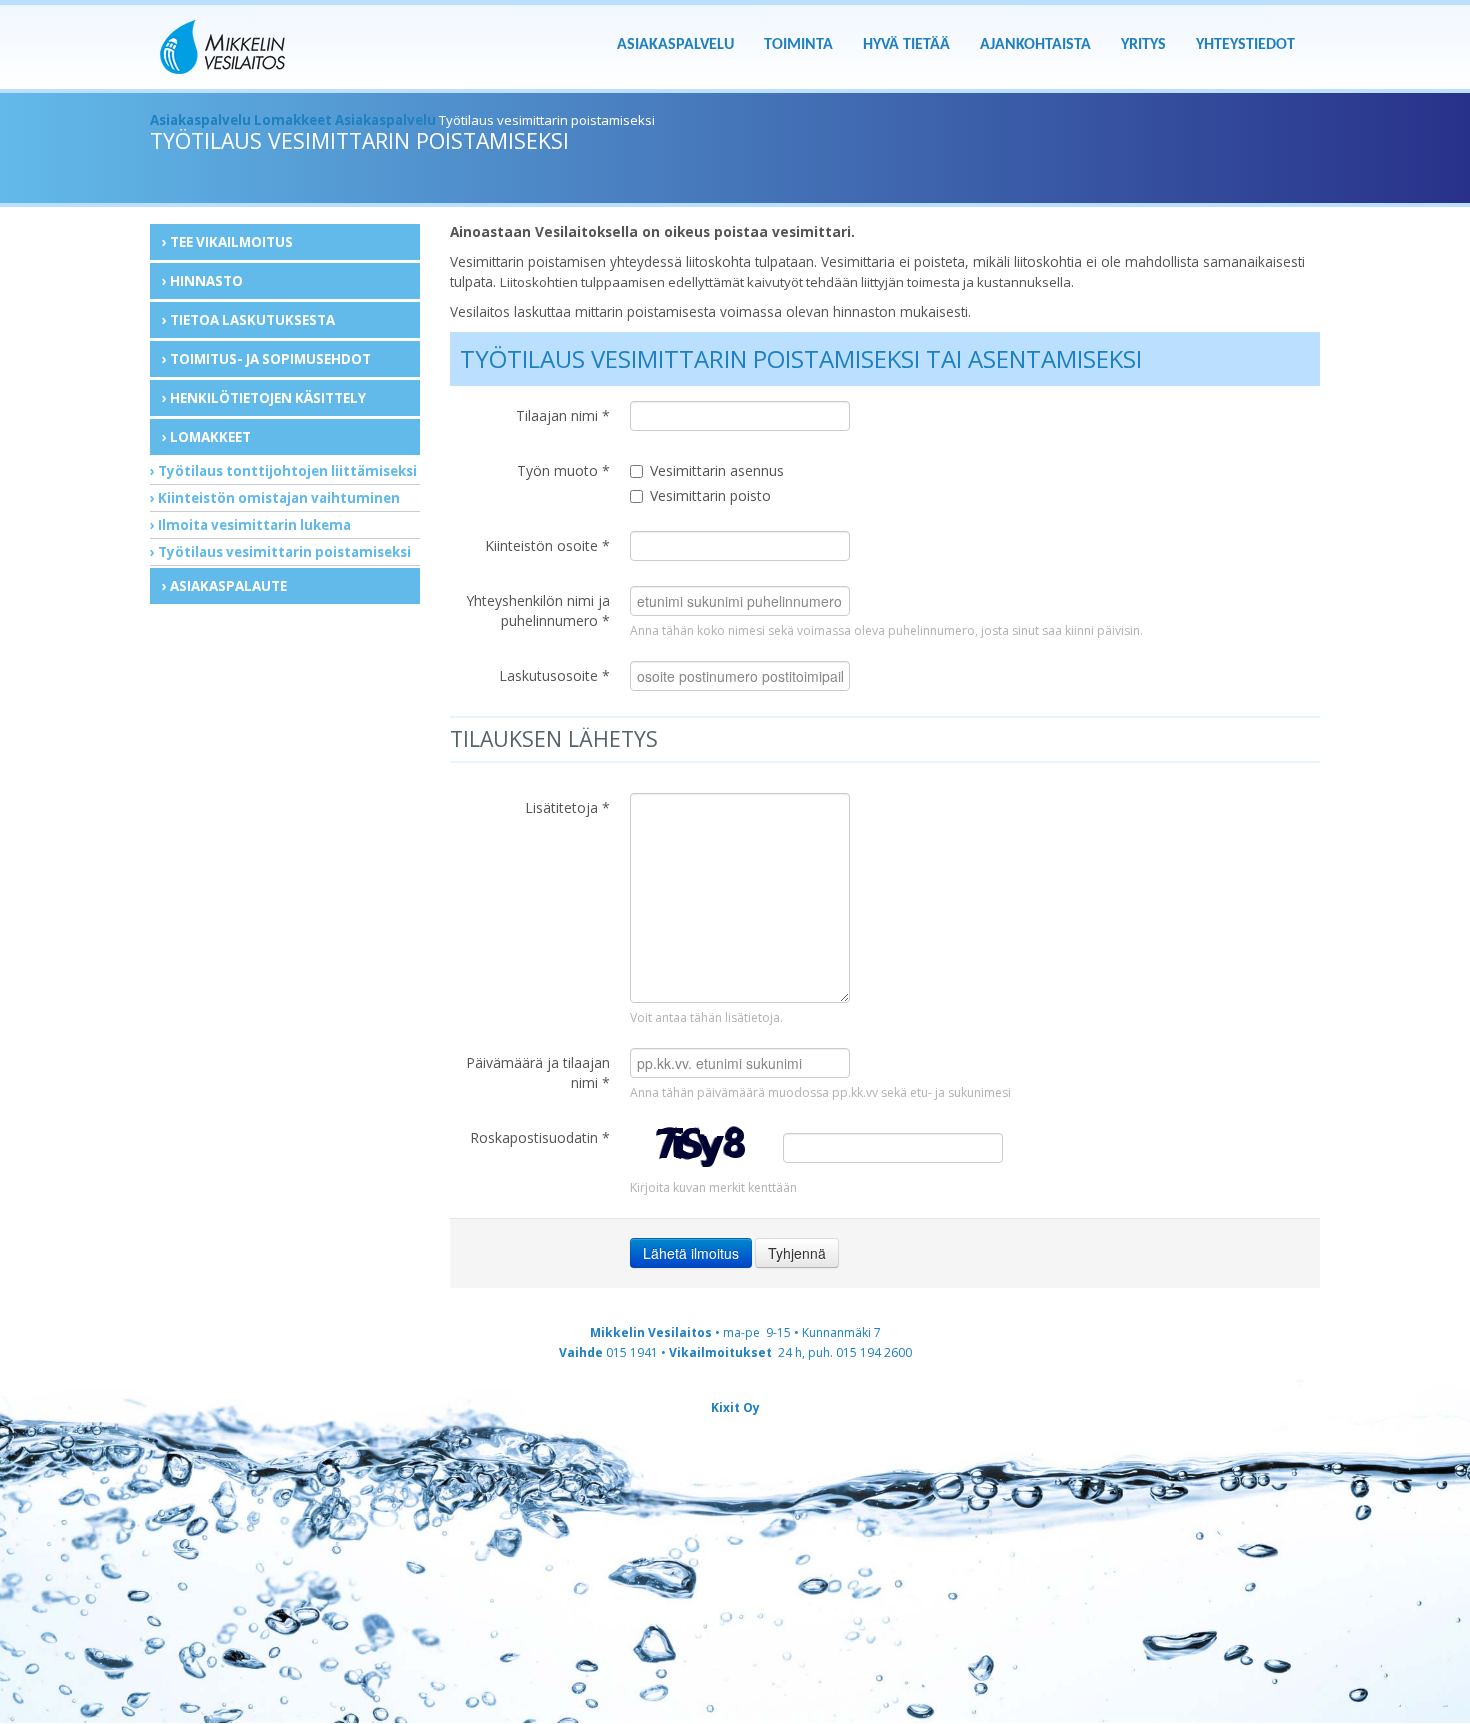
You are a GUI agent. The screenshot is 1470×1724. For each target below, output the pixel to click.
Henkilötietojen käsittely (268, 398)
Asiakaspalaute (228, 586)
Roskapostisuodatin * (540, 1137)
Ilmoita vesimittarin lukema (254, 525)
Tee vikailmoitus (231, 242)
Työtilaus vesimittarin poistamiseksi (284, 552)
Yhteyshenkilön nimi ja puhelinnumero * (538, 610)
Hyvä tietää (906, 45)
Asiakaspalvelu (675, 45)
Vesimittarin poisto (710, 495)
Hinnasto (206, 281)
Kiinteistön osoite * (547, 545)
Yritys (1143, 45)
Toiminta (798, 45)
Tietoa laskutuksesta (252, 320)
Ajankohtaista (1035, 45)
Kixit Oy (735, 1407)
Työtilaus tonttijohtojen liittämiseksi (287, 471)
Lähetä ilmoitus (691, 1253)
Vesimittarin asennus (717, 470)
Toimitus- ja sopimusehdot (270, 359)
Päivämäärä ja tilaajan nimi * (538, 1072)
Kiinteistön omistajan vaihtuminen (279, 498)
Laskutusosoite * (554, 675)
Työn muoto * (563, 470)
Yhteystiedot (1245, 45)
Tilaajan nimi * (563, 415)
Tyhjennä (797, 1253)
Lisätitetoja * (567, 807)
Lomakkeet (293, 120)
